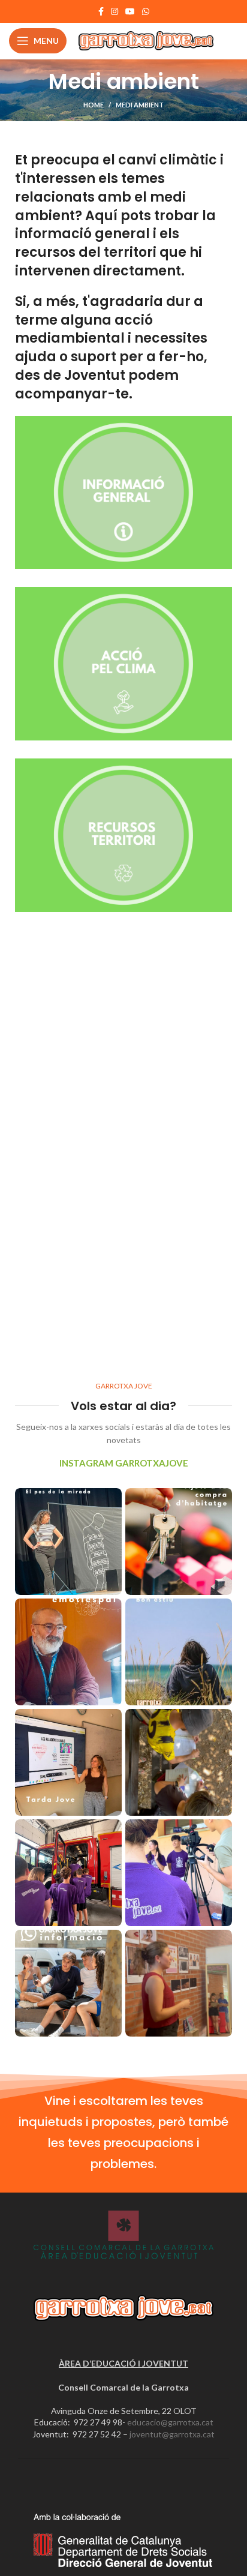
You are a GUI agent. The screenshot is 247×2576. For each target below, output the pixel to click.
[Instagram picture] (68, 1542)
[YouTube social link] (130, 11)
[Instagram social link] (115, 11)
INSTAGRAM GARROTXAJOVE (124, 1463)
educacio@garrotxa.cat (170, 2422)
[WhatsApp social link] (146, 11)
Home (94, 105)
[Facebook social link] (101, 11)
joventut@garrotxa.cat (172, 2434)
